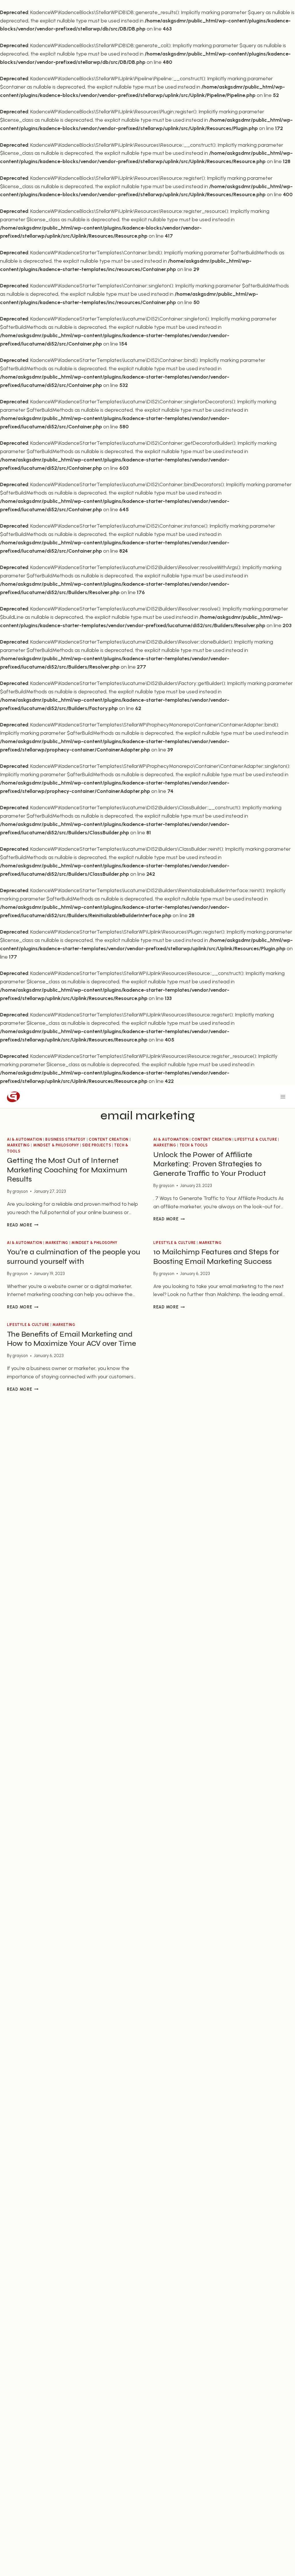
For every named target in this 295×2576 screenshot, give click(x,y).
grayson (20, 1191)
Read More (23, 1225)
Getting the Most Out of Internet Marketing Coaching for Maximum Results (67, 1170)
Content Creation (109, 1139)
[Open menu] (283, 1097)
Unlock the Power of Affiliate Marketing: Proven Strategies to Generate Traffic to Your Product (210, 1164)
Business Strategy (65, 1139)
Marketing (18, 1145)
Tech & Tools (194, 1145)
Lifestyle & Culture (256, 1139)
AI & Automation (24, 1139)
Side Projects (97, 1145)
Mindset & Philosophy (56, 1145)
